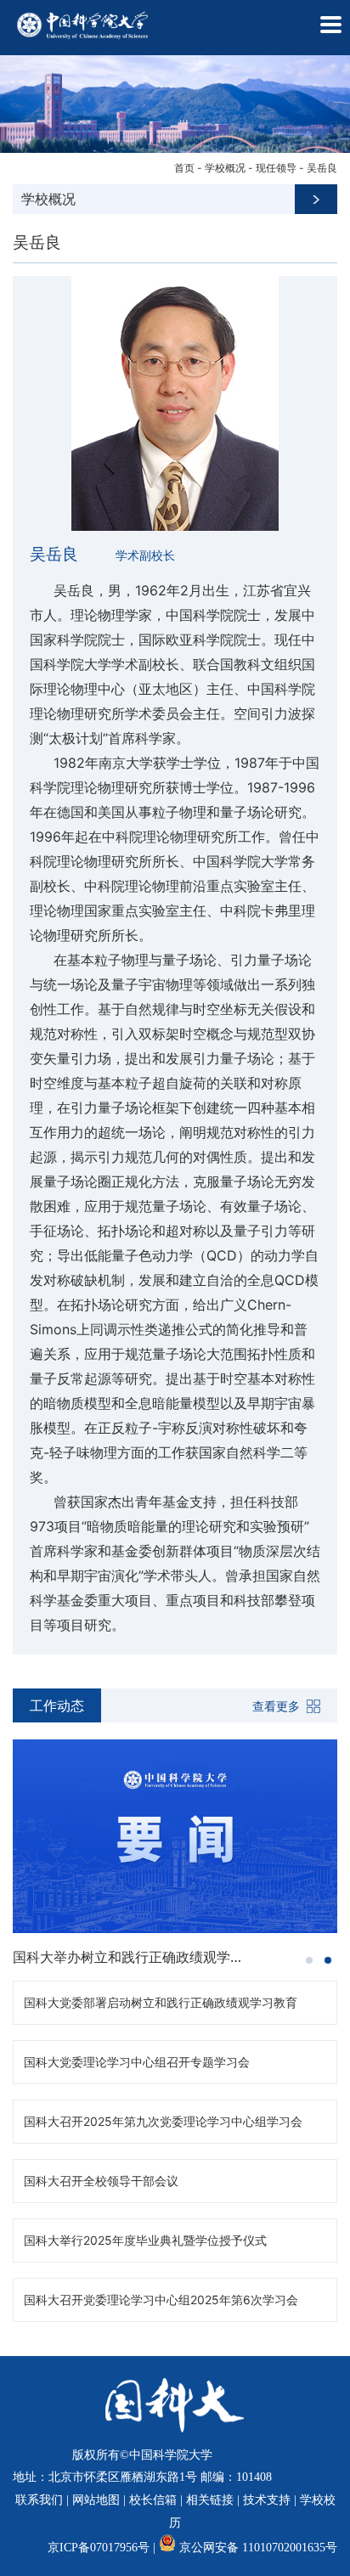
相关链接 (210, 2500)
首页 (184, 168)
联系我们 (39, 2500)
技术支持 (267, 2500)
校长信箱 (153, 2500)
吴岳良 (322, 168)
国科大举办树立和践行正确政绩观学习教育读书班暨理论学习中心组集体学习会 (133, 1957)
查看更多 (276, 1706)
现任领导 (276, 168)
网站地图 (96, 2500)
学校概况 (225, 168)
